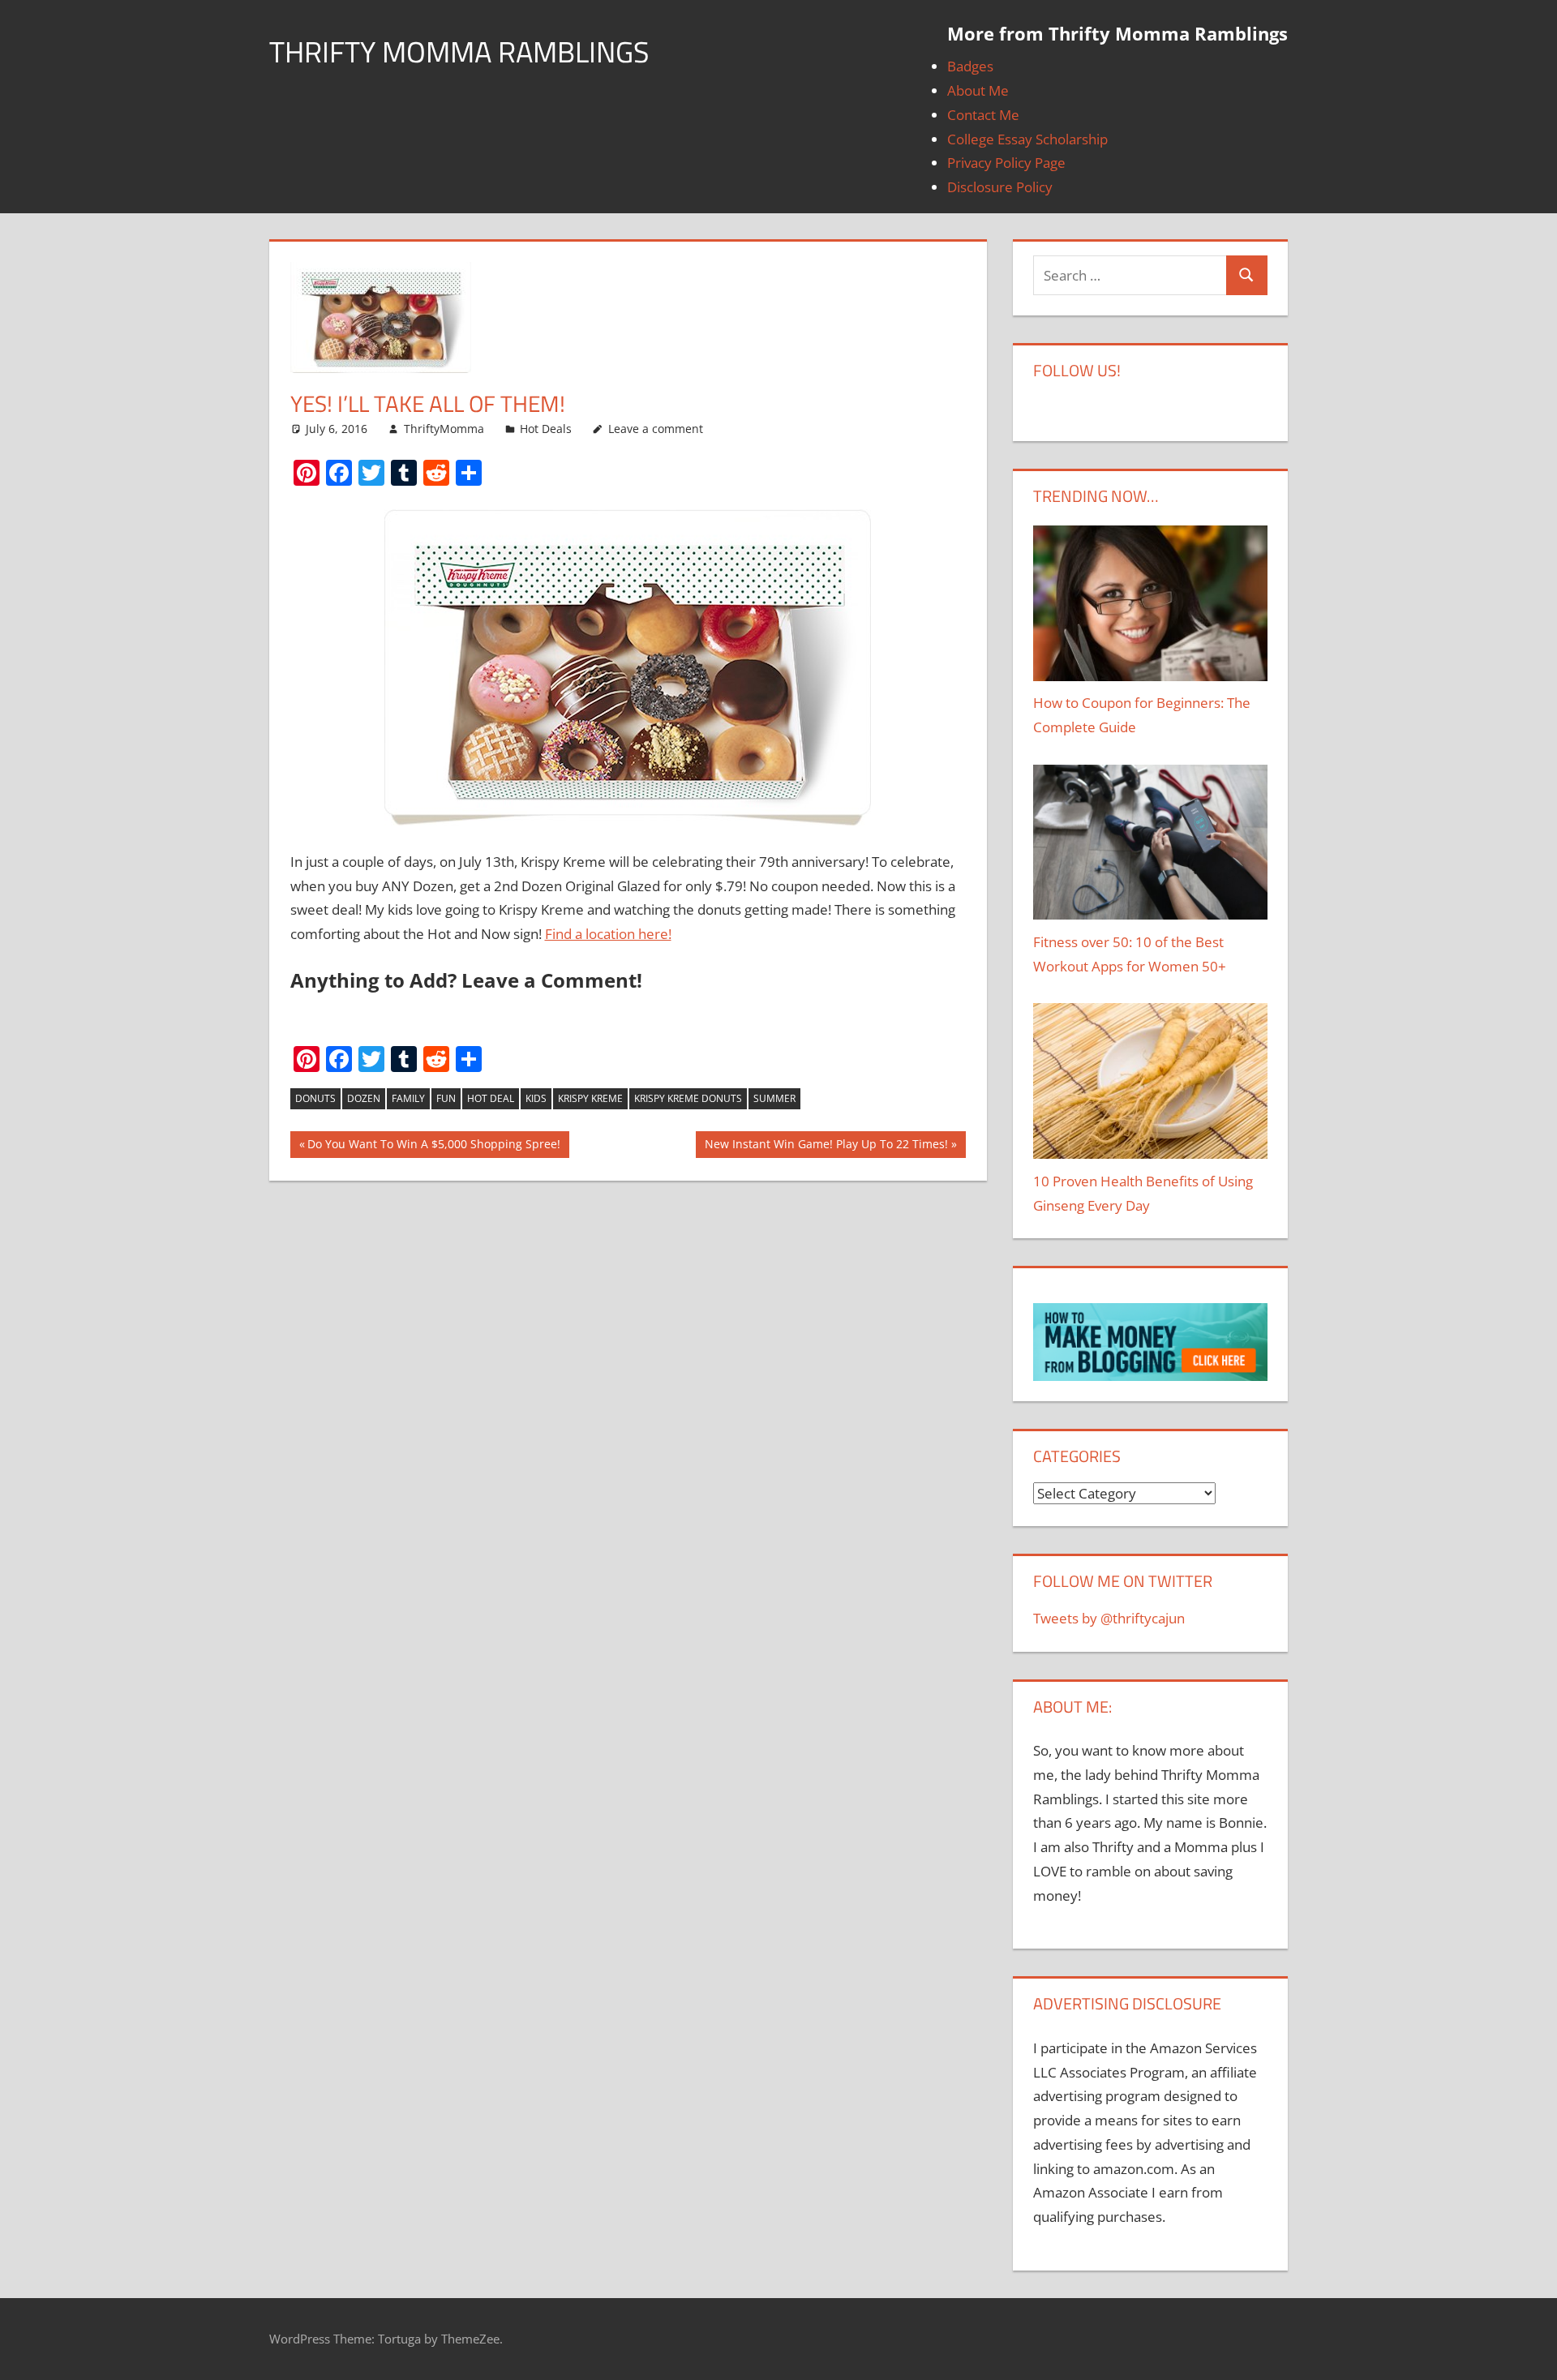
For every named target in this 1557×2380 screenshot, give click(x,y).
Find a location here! (608, 934)
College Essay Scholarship (1027, 139)
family (408, 1098)
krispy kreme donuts (688, 1098)
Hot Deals (546, 429)
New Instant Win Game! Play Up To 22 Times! (826, 1147)
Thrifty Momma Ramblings (459, 51)
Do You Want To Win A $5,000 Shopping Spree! (434, 1147)
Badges (970, 66)
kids (536, 1098)
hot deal (491, 1098)
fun (446, 1098)
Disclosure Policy (1000, 187)
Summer (774, 1098)
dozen (364, 1098)
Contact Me (983, 115)
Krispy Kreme (590, 1098)
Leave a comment (656, 429)
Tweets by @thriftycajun (1109, 1618)
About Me (978, 90)
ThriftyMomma (444, 429)
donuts (315, 1098)
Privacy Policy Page (1006, 163)
